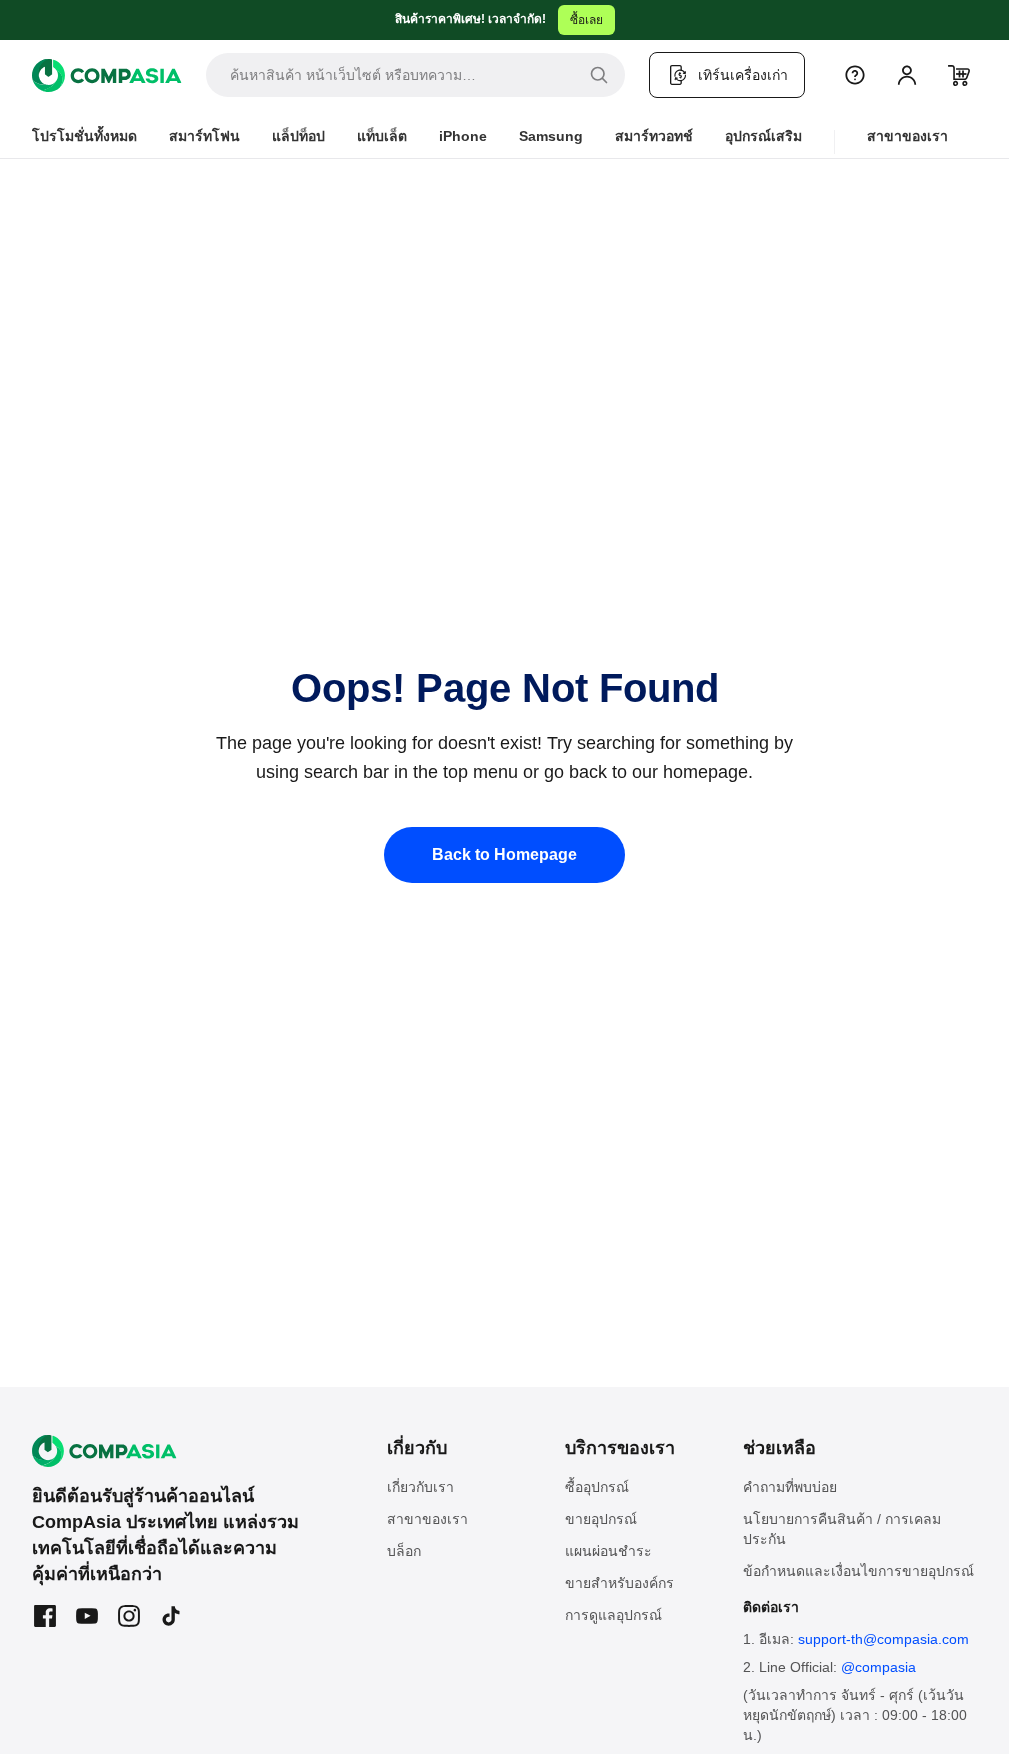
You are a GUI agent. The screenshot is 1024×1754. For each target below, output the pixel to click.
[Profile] (907, 75)
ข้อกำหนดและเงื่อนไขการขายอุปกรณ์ (858, 1571)
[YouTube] (87, 1616)
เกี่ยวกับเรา (420, 1487)
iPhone (463, 136)
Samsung (551, 136)
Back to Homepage (504, 854)
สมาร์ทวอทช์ (654, 136)
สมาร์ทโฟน (204, 136)
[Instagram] (129, 1616)
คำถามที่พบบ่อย (790, 1487)
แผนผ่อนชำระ (608, 1551)
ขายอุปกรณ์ (601, 1519)
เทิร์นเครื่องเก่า (743, 75)
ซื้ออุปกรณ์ (597, 1487)
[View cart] (959, 75)
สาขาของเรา (907, 136)
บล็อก (404, 1551)
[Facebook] (45, 1616)
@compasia (878, 1667)
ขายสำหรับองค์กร (619, 1583)
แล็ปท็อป (298, 136)
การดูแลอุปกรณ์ (613, 1615)
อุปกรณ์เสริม (763, 136)
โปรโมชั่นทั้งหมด (84, 136)
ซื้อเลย (586, 20)
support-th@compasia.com (883, 1639)
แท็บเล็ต (382, 136)
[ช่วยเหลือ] (855, 75)
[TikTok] (171, 1616)
